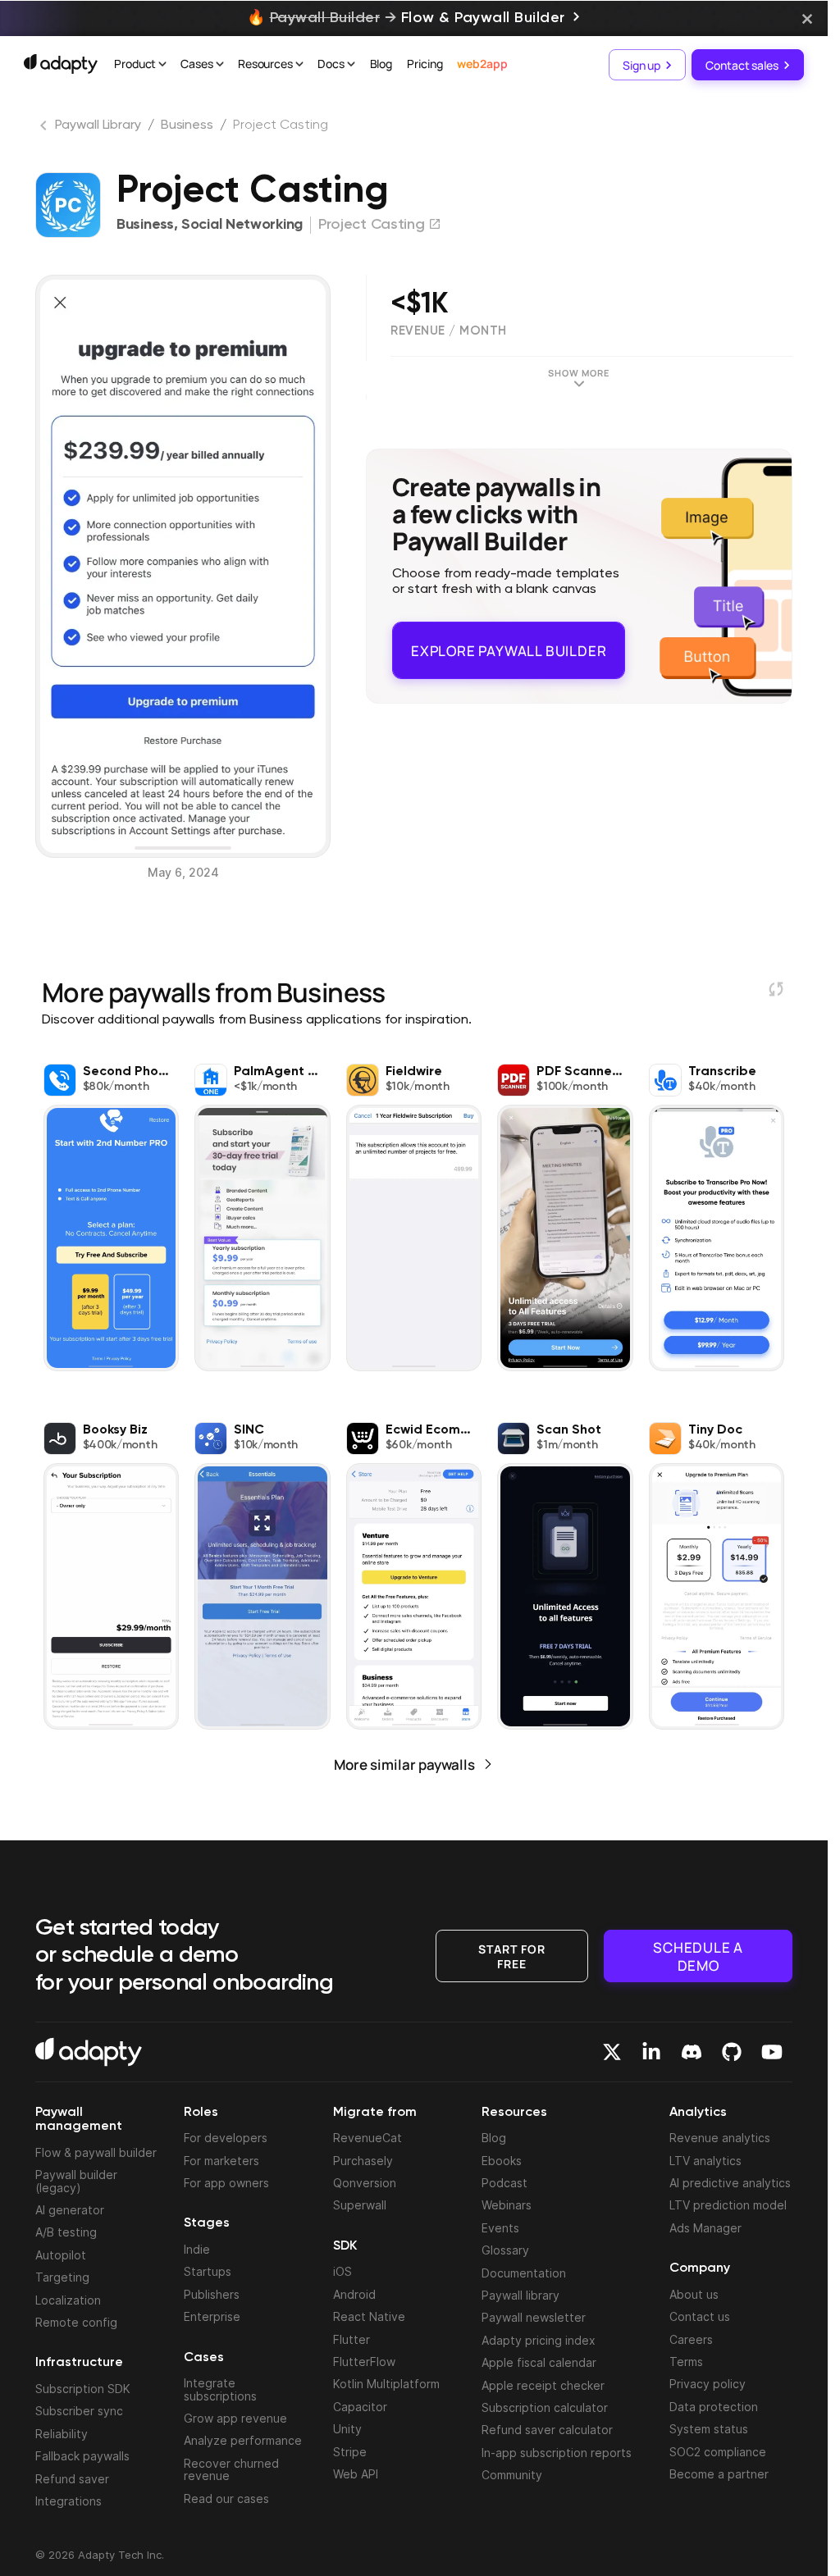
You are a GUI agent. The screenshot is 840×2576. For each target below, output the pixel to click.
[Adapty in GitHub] (732, 2052)
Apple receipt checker (543, 2385)
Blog (381, 64)
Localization (68, 2300)
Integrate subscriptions (220, 2389)
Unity (347, 2429)
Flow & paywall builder (96, 2152)
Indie (197, 2249)
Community (512, 2475)
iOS (342, 2271)
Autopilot (61, 2255)
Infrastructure (79, 2363)
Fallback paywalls (82, 2456)
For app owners (226, 2183)
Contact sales (742, 64)
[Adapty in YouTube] (772, 2052)
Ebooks (502, 2161)
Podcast (504, 2183)
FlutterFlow (364, 2362)
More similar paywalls (404, 1764)
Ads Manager (705, 2228)
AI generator (70, 2210)
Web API (356, 2474)
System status (709, 2429)
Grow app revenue (235, 2418)
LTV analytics (705, 2161)
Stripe (350, 2452)
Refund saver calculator (547, 2430)
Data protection (714, 2407)
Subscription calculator (545, 2407)
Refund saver (72, 2479)
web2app (482, 64)
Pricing (425, 64)
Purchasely (363, 2161)
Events (500, 2228)
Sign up (641, 64)
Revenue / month (449, 331)
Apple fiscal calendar (539, 2362)
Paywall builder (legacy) (76, 2181)
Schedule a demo (698, 1956)
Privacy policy (708, 2384)
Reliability (62, 2434)
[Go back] (45, 129)
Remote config (76, 2322)
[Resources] (299, 66)
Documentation (524, 2273)
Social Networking (242, 225)
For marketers (221, 2161)
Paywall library (520, 2295)
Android (354, 2294)
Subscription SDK (83, 2389)
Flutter (352, 2339)
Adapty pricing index (539, 2340)
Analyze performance (243, 2440)
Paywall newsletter (534, 2317)
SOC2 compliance (718, 2452)
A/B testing (66, 2232)
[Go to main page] (61, 64)
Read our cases (226, 2498)
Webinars (507, 2205)
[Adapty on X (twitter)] (612, 2052)
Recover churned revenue (231, 2469)
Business (187, 125)
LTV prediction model (728, 2205)
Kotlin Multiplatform (386, 2384)
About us (694, 2294)
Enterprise (212, 2316)
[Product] (162, 66)
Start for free (512, 1955)
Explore (509, 643)
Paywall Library (98, 125)
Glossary (505, 2250)
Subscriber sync (79, 2411)
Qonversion (365, 2183)
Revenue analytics (720, 2138)
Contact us (700, 2316)
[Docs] (351, 66)
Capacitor (360, 2407)
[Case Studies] (220, 66)
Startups (208, 2271)
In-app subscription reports (557, 2453)
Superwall (360, 2205)
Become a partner (719, 2474)
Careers (691, 2339)
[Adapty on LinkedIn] (651, 2052)
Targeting (62, 2277)
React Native (369, 2316)
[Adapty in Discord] (692, 2052)
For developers (226, 2138)
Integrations (68, 2501)
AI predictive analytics (730, 2183)
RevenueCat (367, 2138)
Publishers (212, 2294)
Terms (686, 2362)
